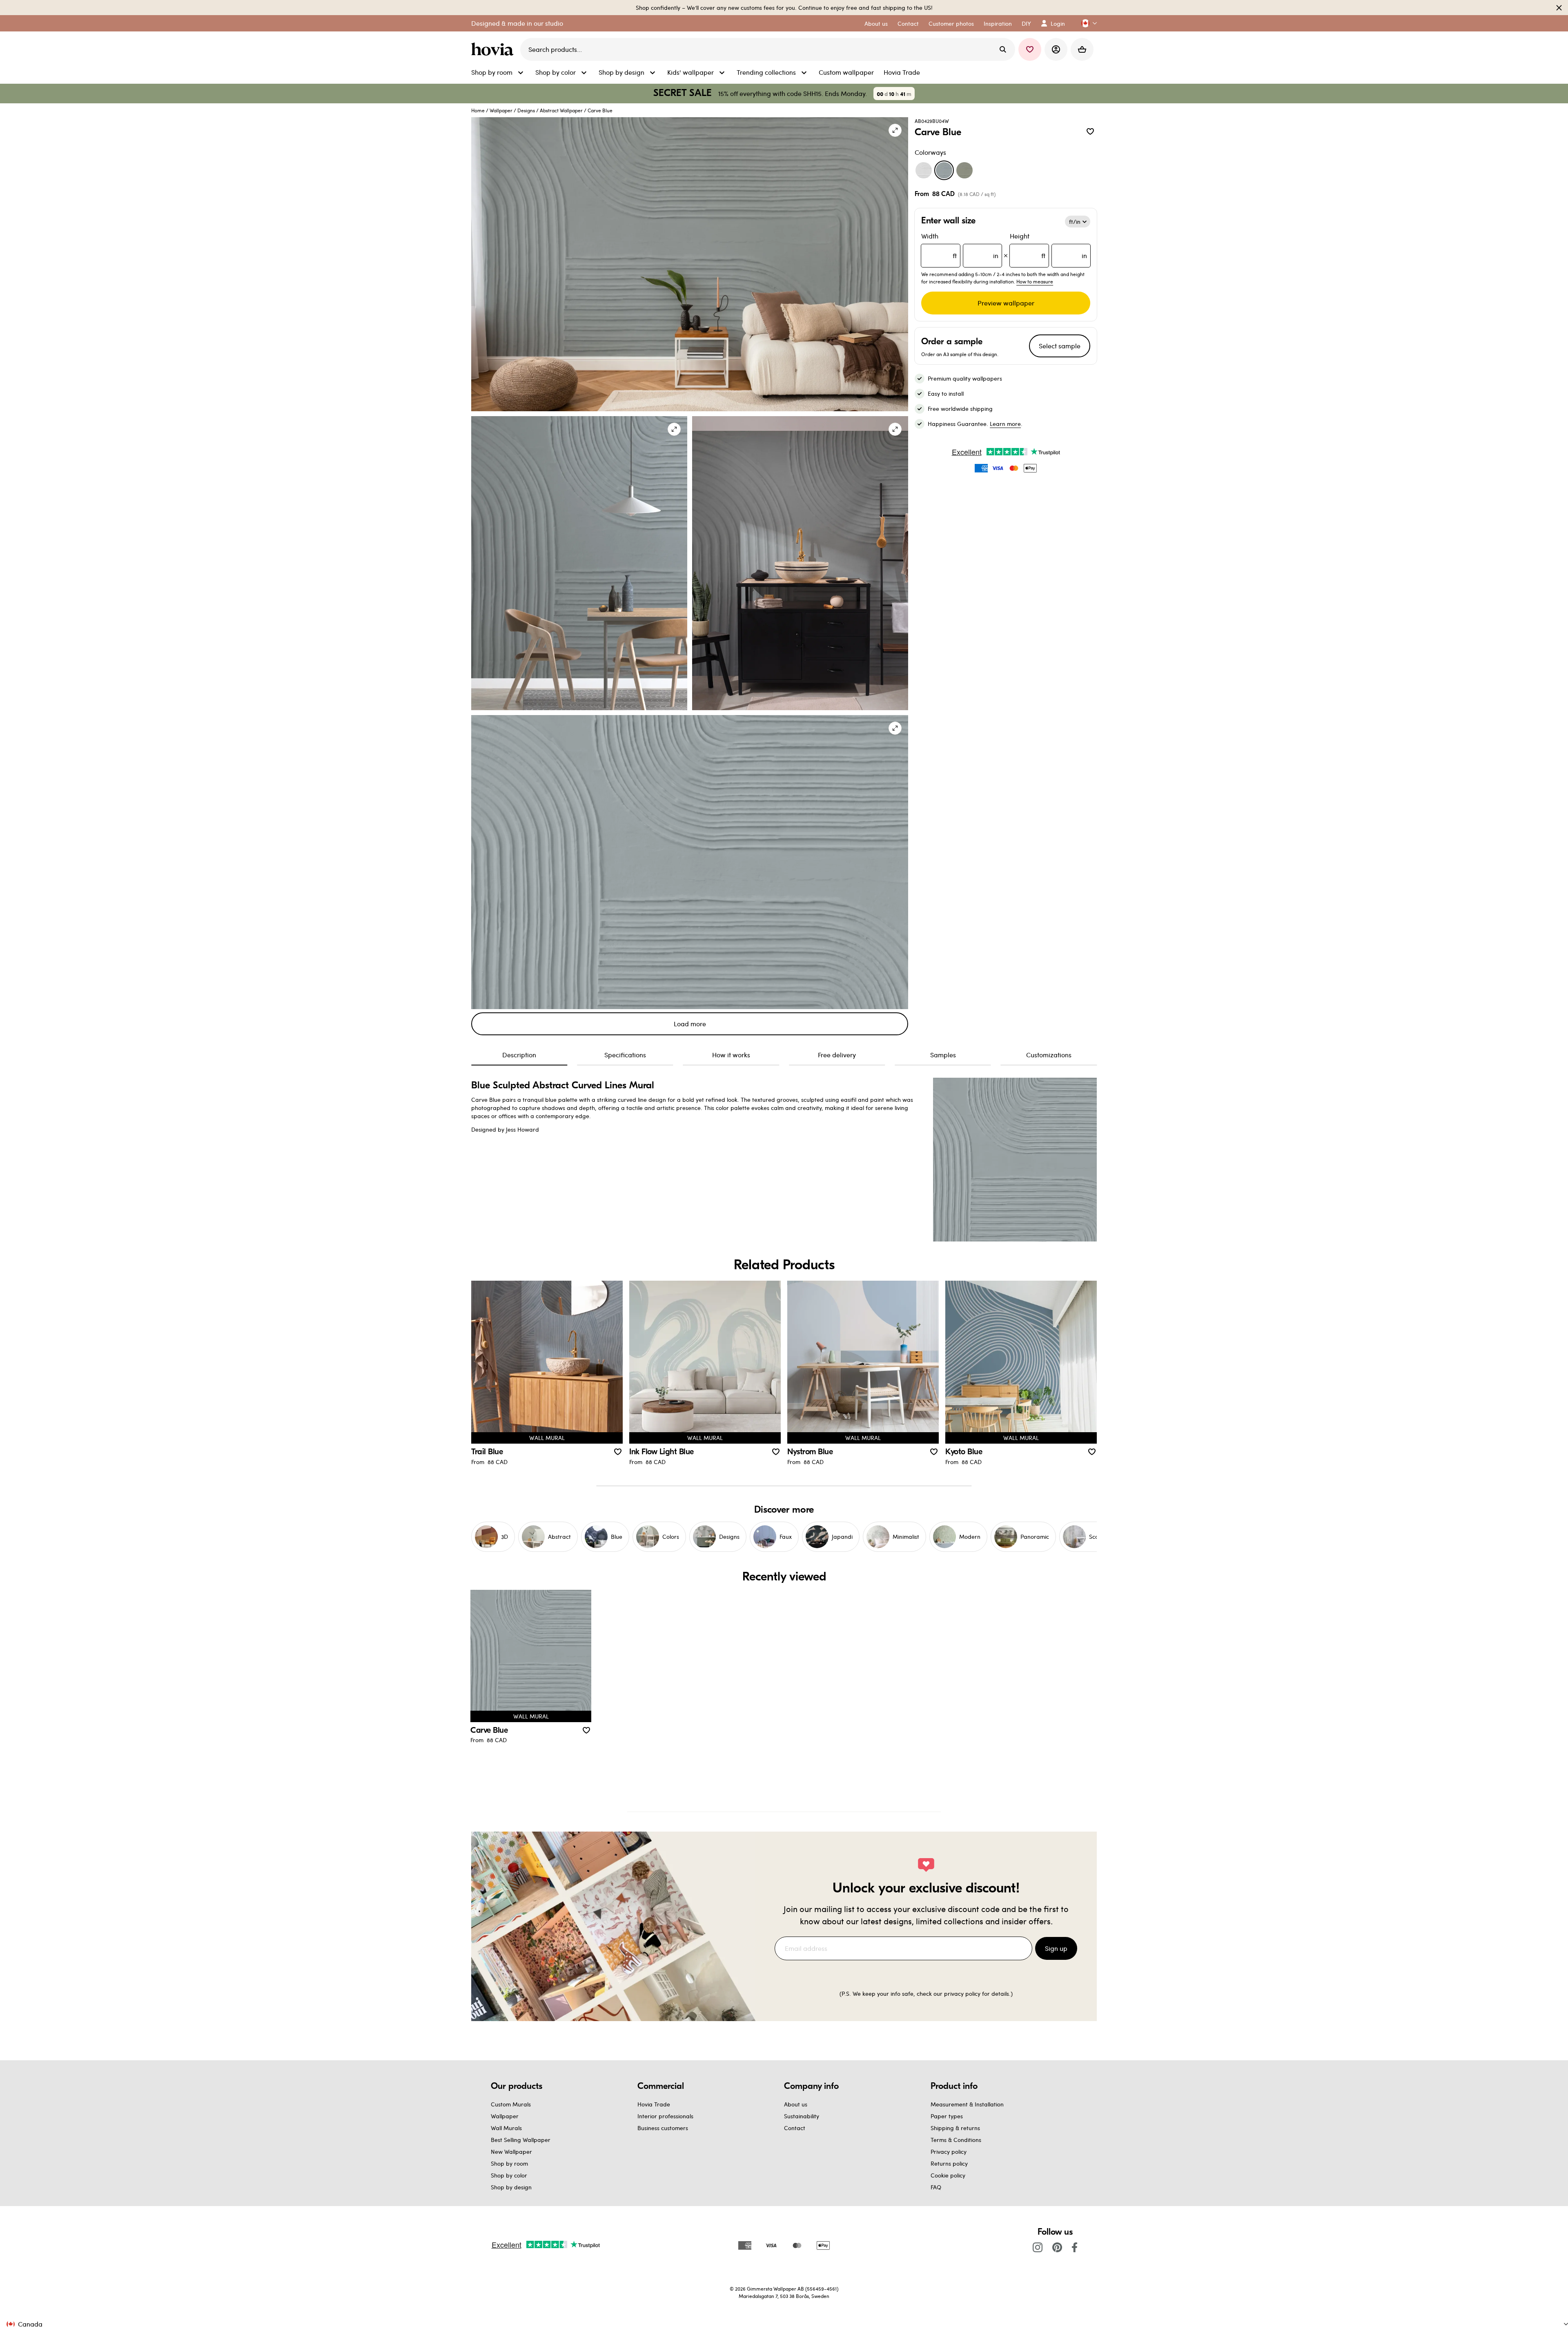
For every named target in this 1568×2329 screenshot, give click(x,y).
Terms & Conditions (956, 2140)
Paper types (947, 2116)
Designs (526, 110)
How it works (731, 1055)
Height (1048, 246)
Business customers (663, 2128)
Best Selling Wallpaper (521, 2140)
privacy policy (962, 1994)
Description (519, 1055)
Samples (943, 1055)
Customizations (1049, 1055)
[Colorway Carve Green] (964, 170)
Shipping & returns (955, 2128)
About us (796, 2104)
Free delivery (837, 1055)
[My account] (1056, 49)
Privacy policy (949, 2152)
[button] (1086, 23)
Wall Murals (506, 2128)
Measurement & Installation (967, 2104)
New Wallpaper (511, 2152)
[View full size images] (895, 130)
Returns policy (949, 2163)
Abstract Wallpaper (561, 110)
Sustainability (802, 2116)
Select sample (1060, 346)
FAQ (936, 2187)
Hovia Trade (654, 2104)
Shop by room (509, 2163)
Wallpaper (501, 110)
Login (1058, 23)
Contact (795, 2128)
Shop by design (511, 2187)
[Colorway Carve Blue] (944, 170)
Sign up (1056, 1948)
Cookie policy (948, 2175)
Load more (690, 1024)
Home (478, 110)
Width (960, 246)
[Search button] (1003, 49)
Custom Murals (511, 2104)
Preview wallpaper (1006, 303)
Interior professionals (665, 2116)
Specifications (625, 1055)
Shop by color (509, 2175)
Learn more (1005, 424)
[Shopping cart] (1082, 49)
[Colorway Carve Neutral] (924, 170)
